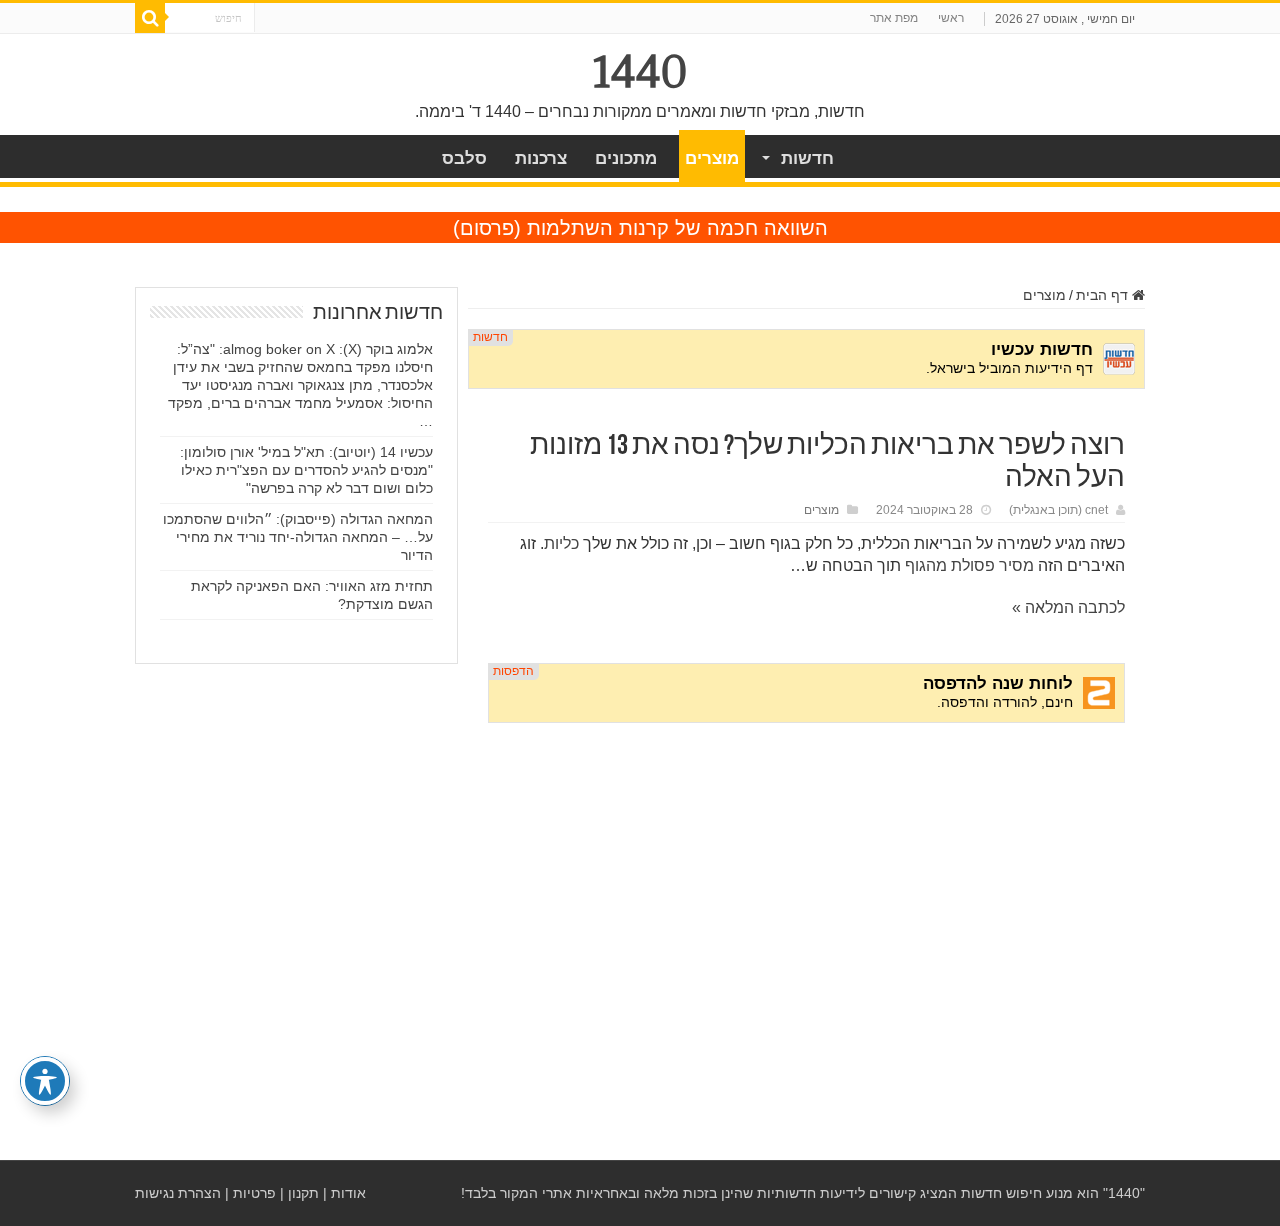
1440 (640, 72)
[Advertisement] (806, 891)
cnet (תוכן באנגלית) (1058, 510)
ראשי (951, 18)
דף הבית (1104, 295)
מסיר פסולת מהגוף (969, 565)
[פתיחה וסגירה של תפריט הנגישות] (45, 1081)
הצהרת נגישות (178, 1193)
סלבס (464, 158)
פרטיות (254, 1193)
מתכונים (626, 158)
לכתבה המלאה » (1068, 607)
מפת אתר (894, 18)
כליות (561, 543)
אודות (348, 1193)
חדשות (807, 158)
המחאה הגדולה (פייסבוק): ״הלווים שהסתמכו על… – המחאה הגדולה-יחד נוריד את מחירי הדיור (298, 537)
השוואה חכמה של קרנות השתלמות (677, 228)
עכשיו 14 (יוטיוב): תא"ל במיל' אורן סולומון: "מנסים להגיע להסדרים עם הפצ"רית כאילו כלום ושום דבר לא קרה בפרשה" (306, 470)
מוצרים (712, 158)
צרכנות (541, 158)
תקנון (303, 1193)
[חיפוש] (150, 18)
